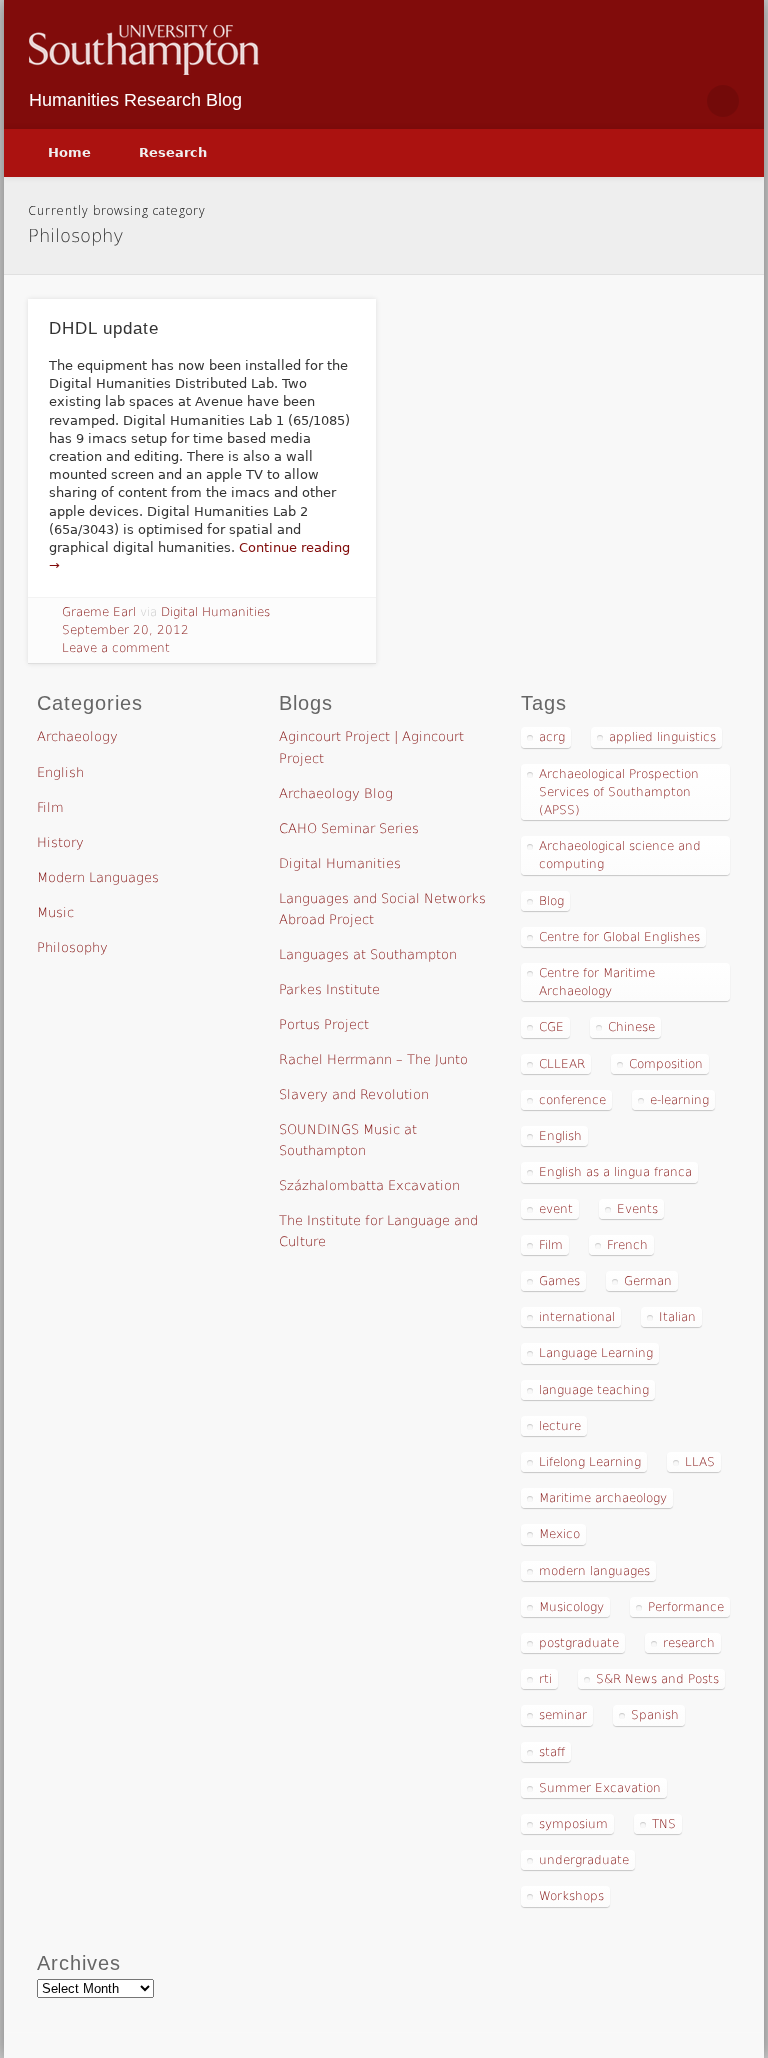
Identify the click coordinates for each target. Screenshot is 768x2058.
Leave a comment (116, 648)
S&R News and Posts (657, 1679)
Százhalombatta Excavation (369, 1185)
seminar (563, 1715)
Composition (666, 1064)
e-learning (679, 1100)
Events (637, 1209)
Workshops (571, 1896)
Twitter (638, 101)
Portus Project (324, 1024)
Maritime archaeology (603, 1498)
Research (173, 152)
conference (572, 1100)
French (627, 1245)
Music (55, 912)
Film (50, 807)
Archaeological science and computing (620, 855)
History (60, 842)
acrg (552, 737)
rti (545, 1679)
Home (69, 152)
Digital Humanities (215, 612)
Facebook (596, 101)
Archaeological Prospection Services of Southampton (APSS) (619, 792)
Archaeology (77, 736)
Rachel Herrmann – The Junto (373, 1059)
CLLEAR (562, 1064)
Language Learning (596, 1353)
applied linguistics (662, 737)
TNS (664, 1824)
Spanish (655, 1715)
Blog (551, 901)
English (60, 772)
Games (559, 1281)
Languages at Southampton (368, 954)
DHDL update (104, 328)
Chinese (631, 1027)
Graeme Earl (99, 612)
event (556, 1209)
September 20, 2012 (125, 630)
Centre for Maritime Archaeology (597, 982)
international (577, 1317)
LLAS (700, 1462)
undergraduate (584, 1860)
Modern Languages (98, 877)
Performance (686, 1607)
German (648, 1281)
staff (552, 1752)
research (689, 1643)
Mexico (559, 1534)
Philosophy (72, 947)
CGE (551, 1027)
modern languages (594, 1571)
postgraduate (579, 1643)
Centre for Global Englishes (619, 937)
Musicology (571, 1607)
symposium (573, 1824)
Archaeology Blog (336, 793)
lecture (560, 1426)
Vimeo (680, 101)
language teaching (594, 1390)
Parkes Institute (329, 989)
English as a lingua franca (615, 1172)
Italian (677, 1317)
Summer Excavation (600, 1788)
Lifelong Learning (590, 1462)
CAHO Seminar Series (349, 828)
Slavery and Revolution (354, 1094)
